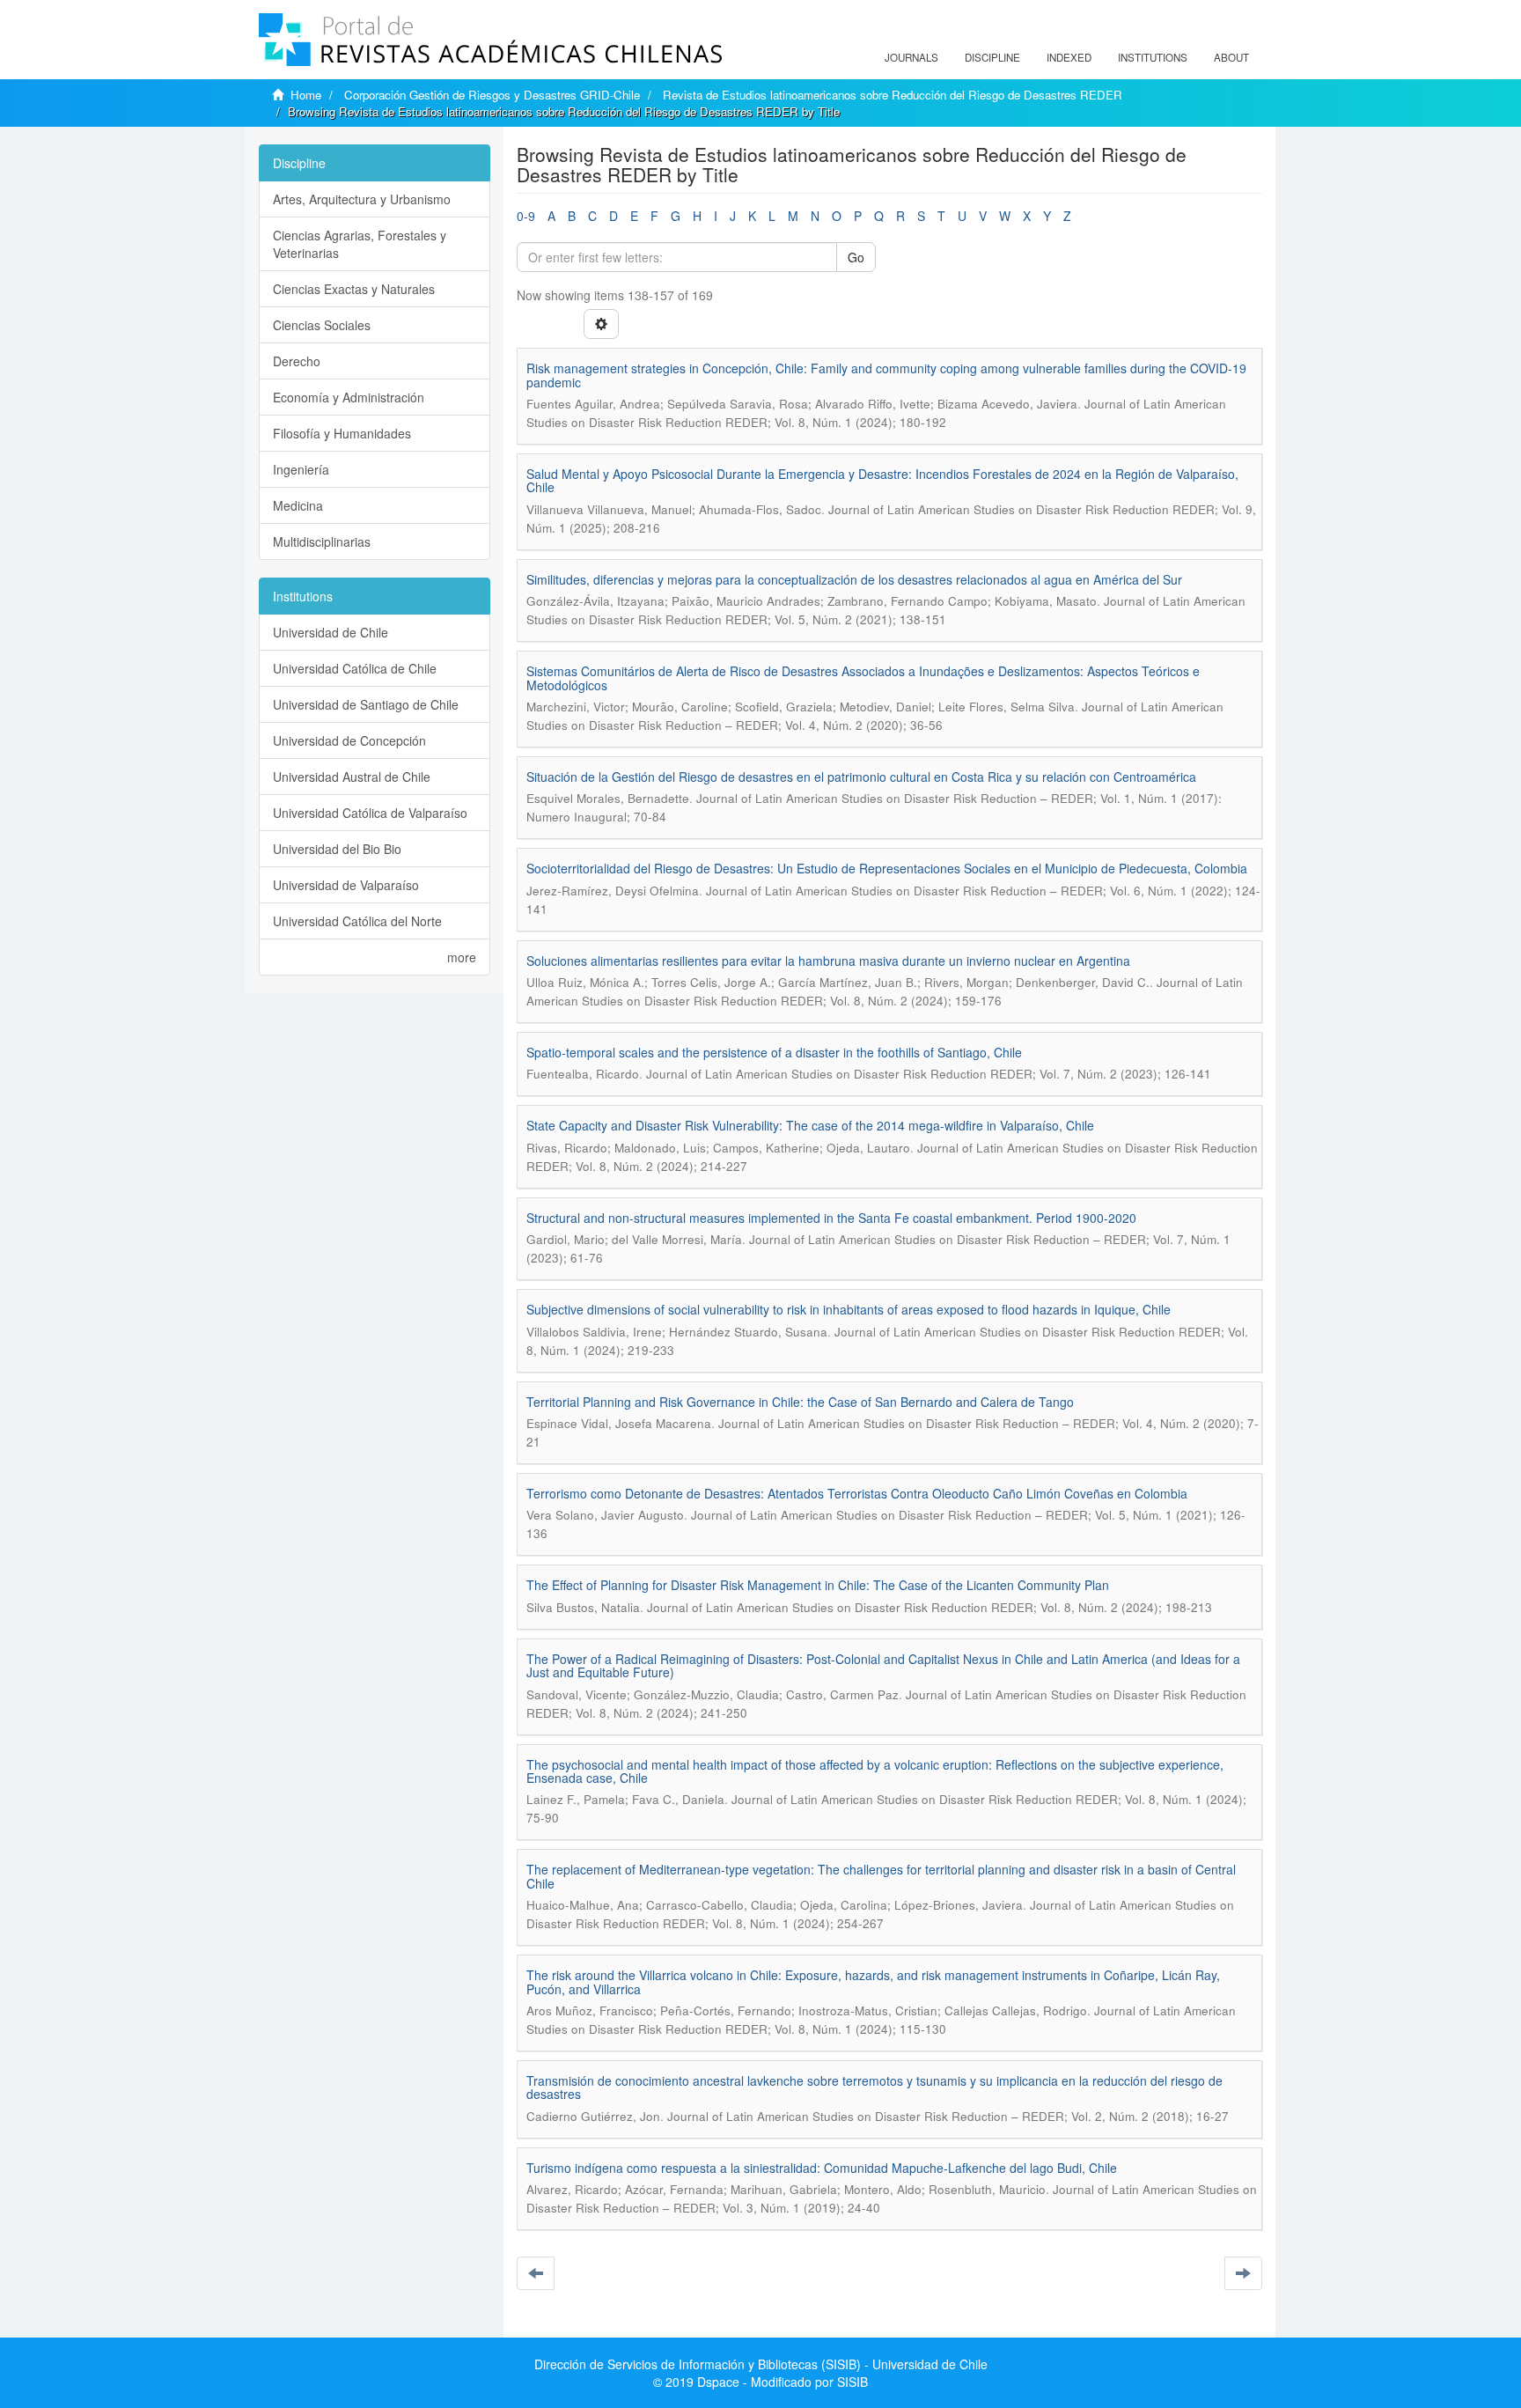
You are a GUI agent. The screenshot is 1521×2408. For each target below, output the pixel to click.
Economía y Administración (349, 397)
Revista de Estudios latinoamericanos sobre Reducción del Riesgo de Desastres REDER (893, 95)
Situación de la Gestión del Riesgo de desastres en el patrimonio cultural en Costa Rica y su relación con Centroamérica (861, 777)
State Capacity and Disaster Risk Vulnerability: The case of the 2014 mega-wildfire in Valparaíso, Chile (810, 1125)
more (462, 957)
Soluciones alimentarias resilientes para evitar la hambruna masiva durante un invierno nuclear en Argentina (828, 961)
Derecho (297, 361)
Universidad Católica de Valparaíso (370, 813)
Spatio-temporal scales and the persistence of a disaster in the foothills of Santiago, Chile (774, 1052)
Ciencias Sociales (322, 325)
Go (856, 257)
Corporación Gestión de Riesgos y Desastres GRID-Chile (492, 95)
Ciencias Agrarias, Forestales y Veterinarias (360, 244)
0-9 (526, 216)
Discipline (992, 57)
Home (306, 95)
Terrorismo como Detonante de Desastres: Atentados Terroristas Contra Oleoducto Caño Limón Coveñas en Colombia (857, 1493)
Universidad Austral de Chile (352, 777)
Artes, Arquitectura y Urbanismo (362, 199)
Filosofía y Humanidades (342, 433)
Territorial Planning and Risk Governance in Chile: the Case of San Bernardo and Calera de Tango (800, 1402)
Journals (911, 57)
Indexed (1069, 57)
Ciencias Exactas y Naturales (354, 289)
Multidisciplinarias (322, 541)
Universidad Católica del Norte (357, 921)
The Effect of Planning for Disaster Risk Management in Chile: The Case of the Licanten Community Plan (818, 1585)
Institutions (1153, 57)
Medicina (298, 505)
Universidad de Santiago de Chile (366, 704)
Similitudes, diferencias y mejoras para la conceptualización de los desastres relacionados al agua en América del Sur (854, 579)
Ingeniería (301, 469)
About (1231, 57)
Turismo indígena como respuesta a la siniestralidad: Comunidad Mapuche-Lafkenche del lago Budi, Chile (822, 2168)
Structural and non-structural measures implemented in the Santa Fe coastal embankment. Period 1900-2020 (831, 1218)
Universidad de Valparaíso (346, 885)
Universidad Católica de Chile (355, 668)
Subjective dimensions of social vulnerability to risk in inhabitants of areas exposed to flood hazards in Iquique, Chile (849, 1309)
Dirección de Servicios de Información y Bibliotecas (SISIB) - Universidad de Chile (761, 2364)
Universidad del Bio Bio (337, 849)
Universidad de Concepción (349, 740)
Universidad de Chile (331, 632)
